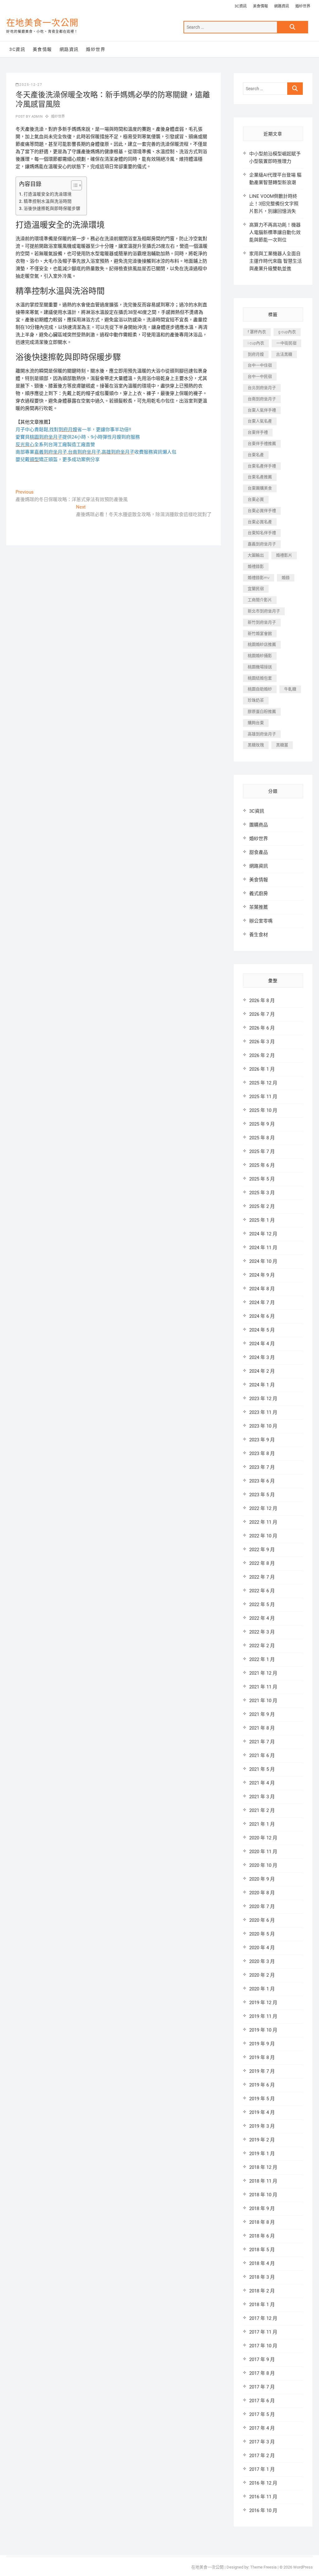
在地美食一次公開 (42, 23)
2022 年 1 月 (262, 1659)
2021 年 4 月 (262, 1783)
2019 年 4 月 (262, 2112)
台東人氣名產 (260, 421)
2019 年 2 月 (262, 2140)
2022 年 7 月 (262, 1577)
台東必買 (256, 499)
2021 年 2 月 (262, 1810)
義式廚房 (259, 894)
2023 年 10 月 (263, 1426)
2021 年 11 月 (263, 1687)
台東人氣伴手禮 (262, 410)
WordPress (303, 2567)
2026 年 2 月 (262, 1055)
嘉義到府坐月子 (262, 544)
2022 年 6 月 (262, 1591)
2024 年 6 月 (262, 1316)
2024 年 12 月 (263, 1234)
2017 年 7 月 (262, 2387)
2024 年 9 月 (262, 1275)
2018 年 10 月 (263, 2195)
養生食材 (259, 935)
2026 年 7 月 (262, 1014)
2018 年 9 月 (262, 2208)
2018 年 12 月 (263, 2167)
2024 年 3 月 (262, 1357)
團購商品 (259, 825)
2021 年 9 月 (262, 1714)
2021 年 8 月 (262, 1728)
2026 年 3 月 (262, 1042)
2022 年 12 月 (263, 1508)
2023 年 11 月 (263, 1412)
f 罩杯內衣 (257, 332)
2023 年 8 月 (262, 1454)
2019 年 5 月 (262, 2099)
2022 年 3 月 (262, 1632)
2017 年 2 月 (262, 2456)
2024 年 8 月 (262, 1289)
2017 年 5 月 (262, 2414)
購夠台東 (256, 723)
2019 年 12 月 (263, 2003)
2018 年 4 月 (262, 2263)
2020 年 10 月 (263, 1865)
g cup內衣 (287, 332)
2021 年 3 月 (262, 1797)
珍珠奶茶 (256, 700)
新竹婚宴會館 (260, 633)
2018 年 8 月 (262, 2222)
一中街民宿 (286, 343)
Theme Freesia (263, 2567)
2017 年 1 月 (262, 2469)
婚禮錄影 (256, 566)
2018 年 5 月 (262, 2250)
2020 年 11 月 (263, 1852)
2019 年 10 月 (263, 2030)
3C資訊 (241, 6)
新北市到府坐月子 (264, 611)
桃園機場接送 (260, 667)
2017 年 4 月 (262, 2428)
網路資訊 (282, 6)
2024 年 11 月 (263, 1248)
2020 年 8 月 (262, 1893)
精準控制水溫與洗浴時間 (48, 201)
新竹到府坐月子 (262, 622)
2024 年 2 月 (262, 1371)
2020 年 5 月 (262, 1934)
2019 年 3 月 (262, 2126)
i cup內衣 (256, 343)
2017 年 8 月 (262, 2373)
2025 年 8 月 (262, 1138)
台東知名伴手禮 (262, 533)
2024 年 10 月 (263, 1261)
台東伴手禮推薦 (262, 443)
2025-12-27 (31, 85)
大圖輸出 (256, 555)
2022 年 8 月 (262, 1563)
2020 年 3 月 (262, 1961)
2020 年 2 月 (262, 1975)
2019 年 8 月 (262, 2057)
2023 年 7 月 (262, 1467)
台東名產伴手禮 (262, 466)
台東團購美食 (260, 488)
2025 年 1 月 (262, 1220)
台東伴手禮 (258, 432)
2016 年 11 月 (263, 2497)
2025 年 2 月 (262, 1206)
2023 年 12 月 (263, 1399)
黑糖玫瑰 (256, 745)
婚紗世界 (303, 6)
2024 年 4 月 (262, 1344)
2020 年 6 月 (262, 1920)
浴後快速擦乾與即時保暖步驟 (52, 208)
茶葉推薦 (259, 907)
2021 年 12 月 (263, 1673)
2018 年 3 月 (262, 2277)
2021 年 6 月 (262, 1755)
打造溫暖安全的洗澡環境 (48, 194)
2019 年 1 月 (262, 2154)
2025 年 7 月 (262, 1152)
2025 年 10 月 (263, 1110)
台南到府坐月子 (262, 399)
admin (37, 117)
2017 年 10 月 (263, 2346)
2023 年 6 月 (262, 1481)
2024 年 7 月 (262, 1303)
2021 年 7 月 (262, 1742)
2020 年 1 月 (262, 1989)
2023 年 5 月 (262, 1495)
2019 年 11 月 (263, 2016)
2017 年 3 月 (262, 2442)
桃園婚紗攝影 (260, 656)
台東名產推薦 (260, 477)
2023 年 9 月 (262, 1440)
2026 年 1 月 (262, 1069)
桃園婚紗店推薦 (262, 644)
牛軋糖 (290, 689)
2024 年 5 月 (262, 1330)
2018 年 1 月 (262, 2305)
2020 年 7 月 (262, 1906)
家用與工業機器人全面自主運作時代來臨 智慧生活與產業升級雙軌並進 (276, 261)
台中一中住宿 (260, 365)
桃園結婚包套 (260, 678)
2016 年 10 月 (263, 2510)
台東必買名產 (260, 522)
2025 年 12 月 (263, 1083)
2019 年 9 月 (262, 2044)
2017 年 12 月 (263, 2318)
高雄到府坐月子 (262, 734)
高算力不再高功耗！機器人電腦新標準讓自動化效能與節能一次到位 (275, 232)
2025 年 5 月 (262, 1179)
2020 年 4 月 (262, 1948)
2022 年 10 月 (263, 1536)
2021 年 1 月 (262, 1824)
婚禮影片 (284, 555)
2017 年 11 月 (263, 2332)
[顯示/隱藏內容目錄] (73, 185)
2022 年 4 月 (262, 1618)
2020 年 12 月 (263, 1838)
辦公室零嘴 (261, 921)
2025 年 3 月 (262, 1193)
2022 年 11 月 (263, 1522)
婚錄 (286, 578)
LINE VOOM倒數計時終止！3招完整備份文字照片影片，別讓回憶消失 (274, 204)
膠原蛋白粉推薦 (262, 711)
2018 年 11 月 (263, 2181)
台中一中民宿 (260, 376)
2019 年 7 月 (262, 2071)
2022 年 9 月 (262, 1550)
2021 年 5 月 (262, 1769)
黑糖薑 (282, 745)
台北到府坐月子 (262, 388)
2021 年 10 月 (263, 1701)
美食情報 (260, 6)
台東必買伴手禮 (262, 511)
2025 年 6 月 (262, 1165)
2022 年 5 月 (262, 1605)
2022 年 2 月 (262, 1646)
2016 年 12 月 (263, 2483)
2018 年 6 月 (262, 2236)
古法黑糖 (284, 354)
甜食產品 (259, 852)
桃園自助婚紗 (260, 689)
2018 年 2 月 (262, 2291)
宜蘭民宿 (256, 589)
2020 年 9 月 (262, 1879)
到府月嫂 (256, 354)
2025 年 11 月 (263, 1097)
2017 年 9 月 (262, 2359)
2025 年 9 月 (262, 1124)
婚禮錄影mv (259, 578)
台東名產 (256, 455)
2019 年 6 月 (262, 2085)
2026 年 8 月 (262, 1001)
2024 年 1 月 (262, 1385)
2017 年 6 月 (262, 2401)
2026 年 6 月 (262, 1028)
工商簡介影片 (260, 600)
